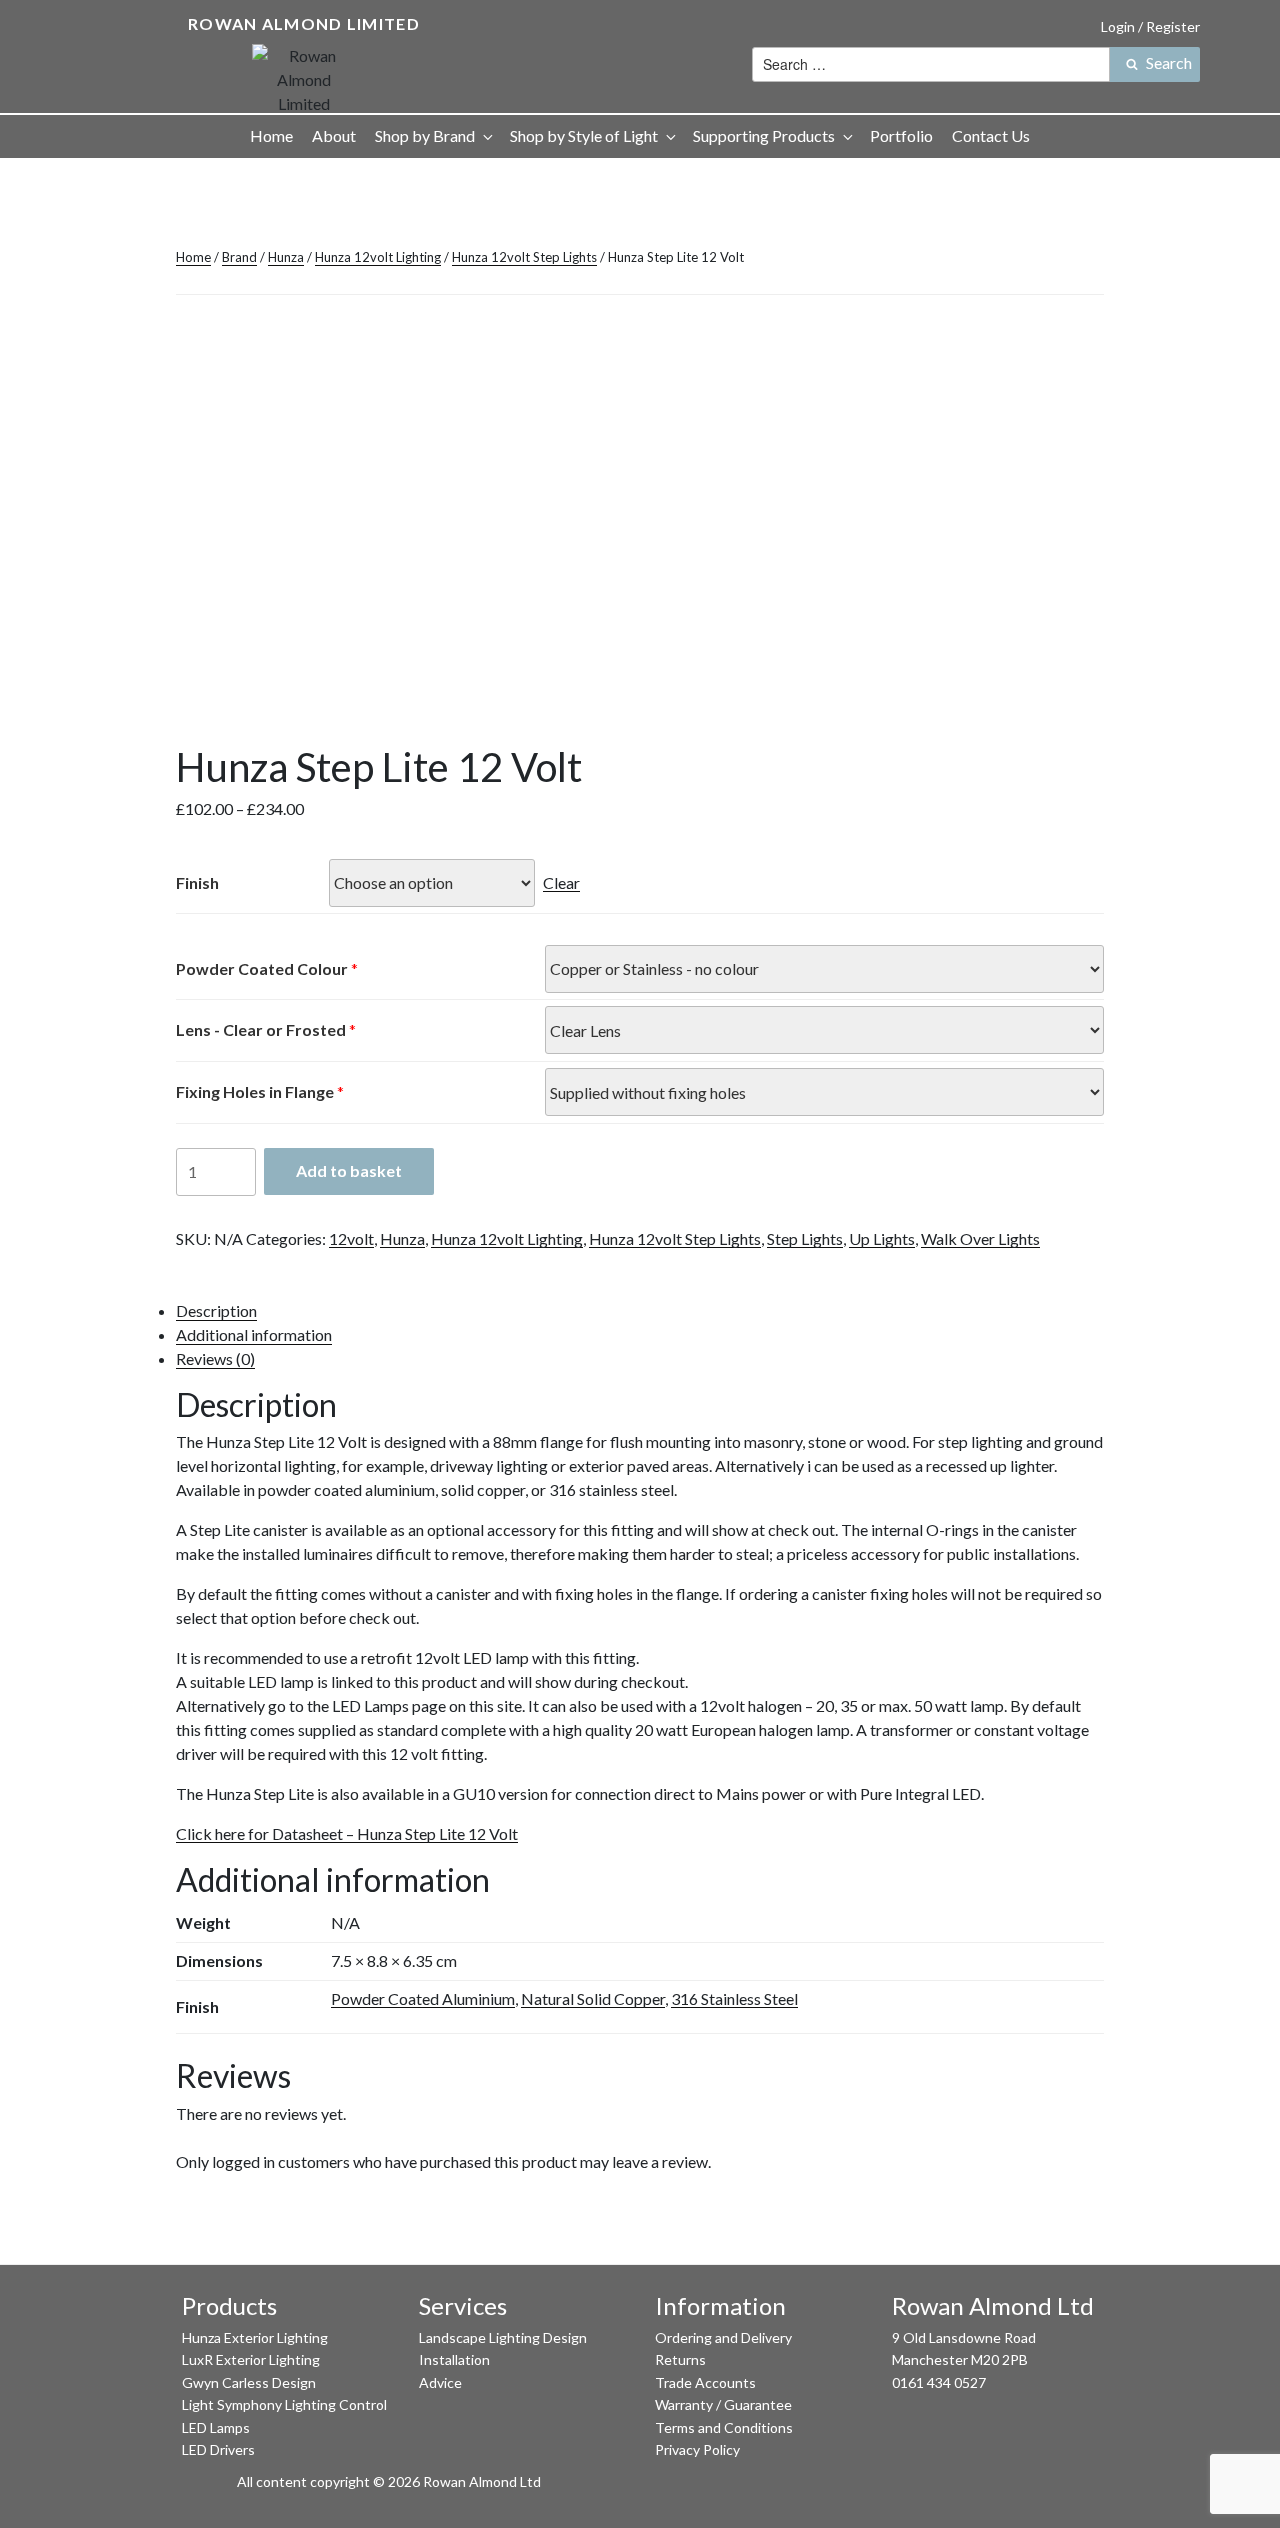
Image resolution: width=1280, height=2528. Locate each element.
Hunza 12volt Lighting (378, 257)
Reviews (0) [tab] (215, 1358)
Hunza (286, 257)
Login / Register (1150, 26)
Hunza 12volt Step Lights (524, 257)
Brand (239, 257)
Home (271, 135)
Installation (454, 2359)
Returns (680, 2359)
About (334, 135)
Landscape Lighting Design (503, 2337)
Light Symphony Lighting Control (284, 2404)
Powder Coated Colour (262, 968)
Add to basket (349, 1170)
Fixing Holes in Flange (255, 1091)
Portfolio (901, 135)
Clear (561, 882)
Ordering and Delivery (723, 2337)
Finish (197, 882)
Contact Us (991, 135)
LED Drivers (218, 2449)
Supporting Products (764, 135)
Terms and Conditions (724, 2427)
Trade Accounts (705, 2382)
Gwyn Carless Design (249, 2382)
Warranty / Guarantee (723, 2404)
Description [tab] (216, 1310)
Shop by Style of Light (584, 135)
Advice (440, 2382)
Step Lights (805, 1238)
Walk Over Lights (980, 1238)
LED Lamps (216, 2427)
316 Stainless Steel (734, 1998)
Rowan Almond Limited (304, 23)
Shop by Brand (425, 135)
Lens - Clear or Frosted (261, 1029)
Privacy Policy (697, 2449)
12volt (351, 1238)
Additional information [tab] (254, 1334)
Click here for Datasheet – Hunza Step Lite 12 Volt (347, 1833)
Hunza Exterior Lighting (255, 2337)
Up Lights (882, 1238)
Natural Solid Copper (593, 1998)
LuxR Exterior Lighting (251, 2359)
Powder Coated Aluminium (423, 1998)
